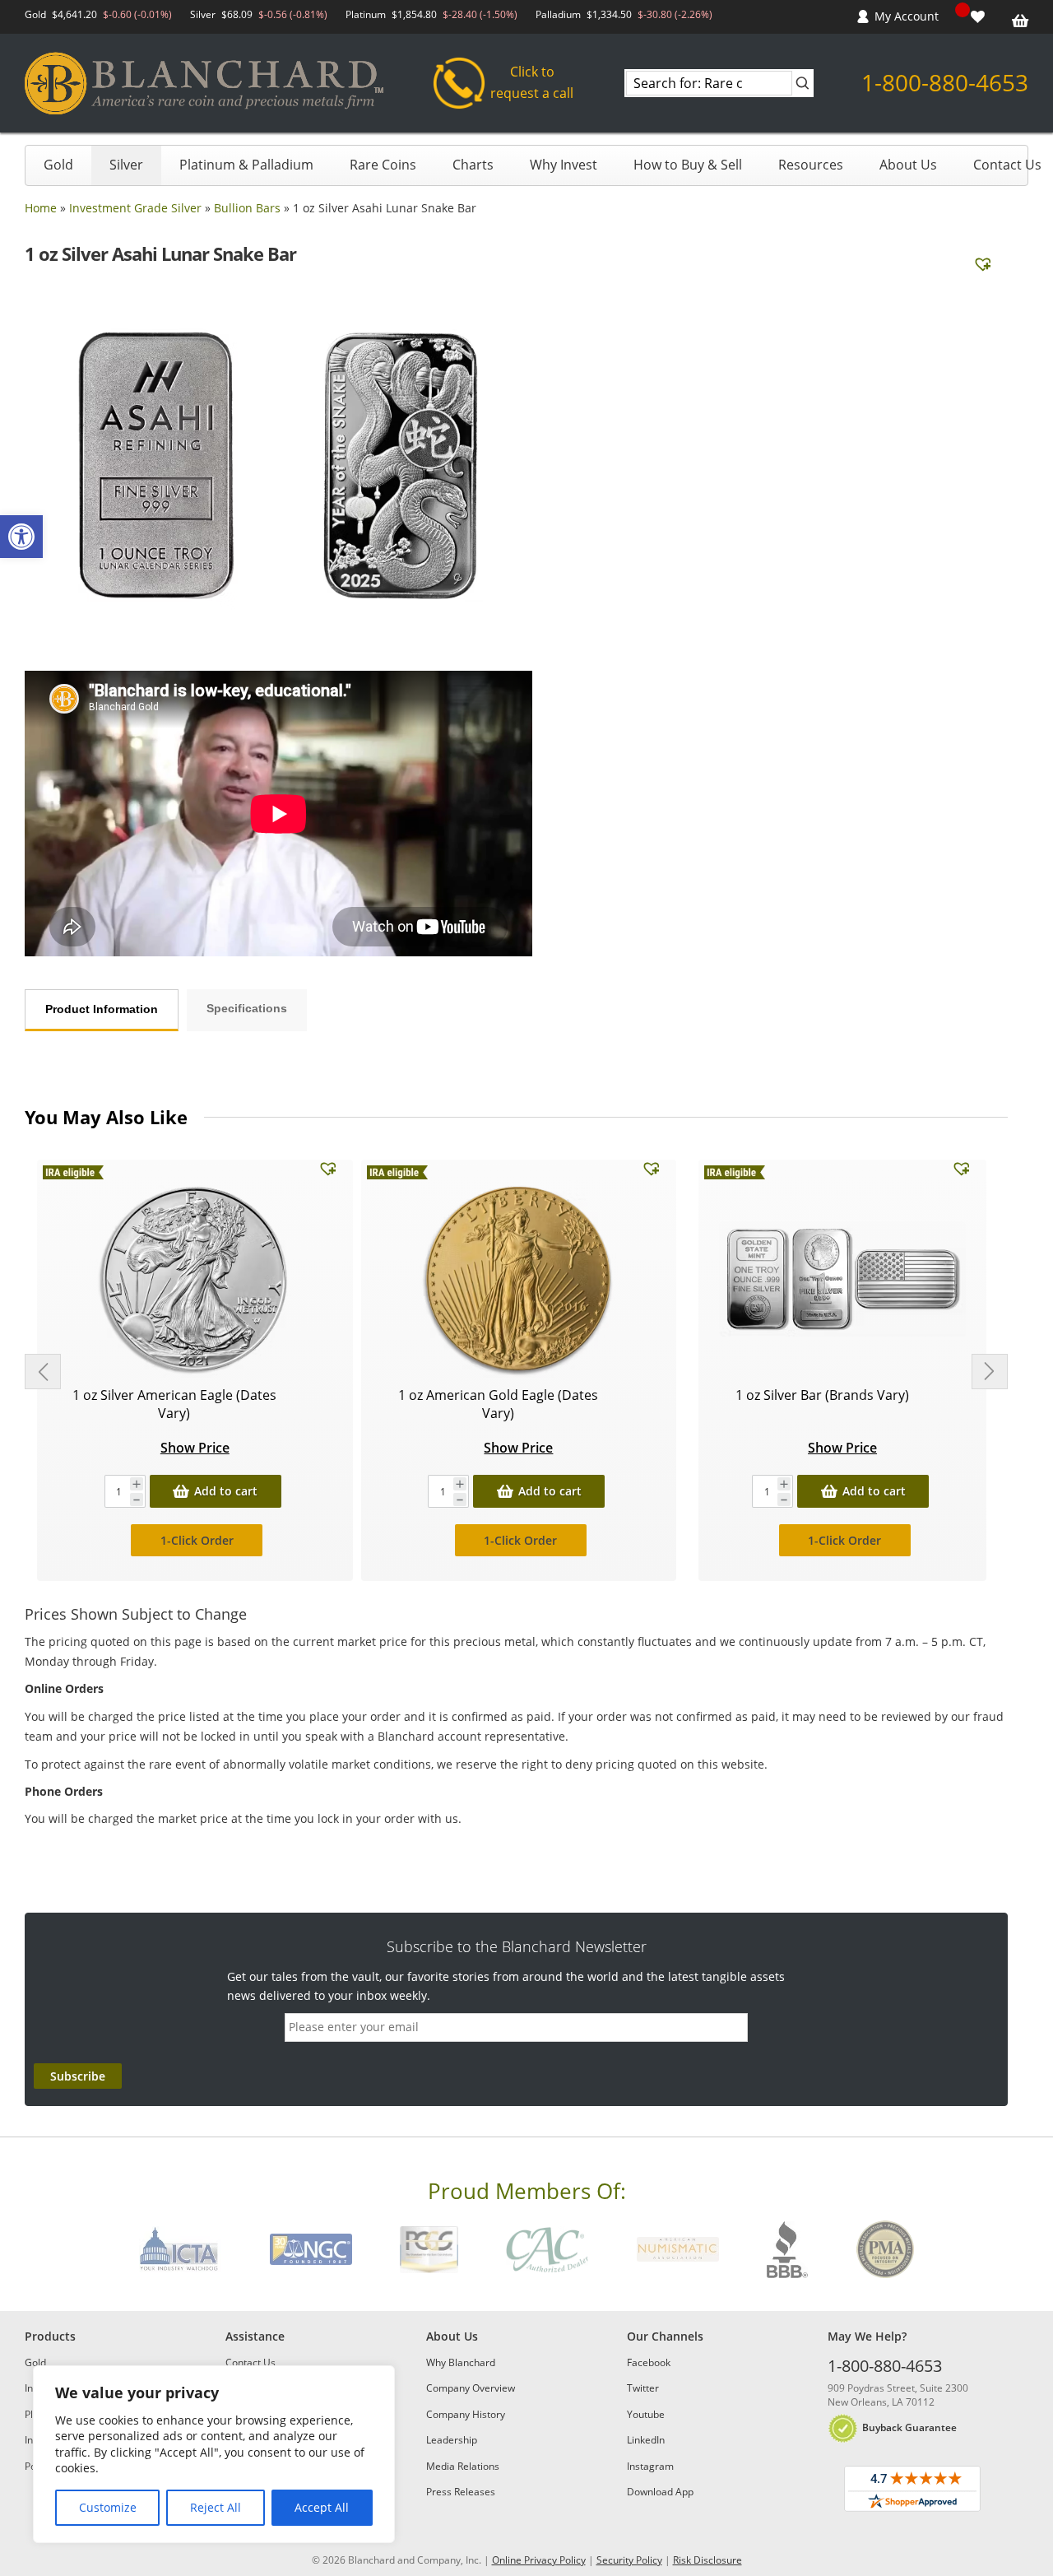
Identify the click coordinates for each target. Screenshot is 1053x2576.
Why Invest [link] (564, 165)
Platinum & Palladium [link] (246, 165)
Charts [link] (473, 165)
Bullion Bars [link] (247, 208)
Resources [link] (811, 165)
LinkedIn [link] (646, 2440)
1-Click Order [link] (197, 1540)
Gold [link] (58, 165)
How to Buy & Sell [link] (688, 165)
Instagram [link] (650, 2466)
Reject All (216, 2507)
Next (990, 1372)
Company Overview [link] (471, 2388)
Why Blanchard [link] (461, 2362)
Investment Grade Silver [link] (135, 208)
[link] (21, 537)
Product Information (102, 1009)
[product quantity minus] (137, 1499)
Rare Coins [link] (383, 165)
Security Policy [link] (629, 2560)
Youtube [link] (646, 2414)
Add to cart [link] (226, 1491)
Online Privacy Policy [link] (539, 2560)
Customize (108, 2507)
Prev (43, 1372)
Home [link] (41, 208)
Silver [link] (126, 165)
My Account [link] (907, 16)
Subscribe (78, 2076)
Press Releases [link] (461, 2492)
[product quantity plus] (137, 1484)
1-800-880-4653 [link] (945, 82)
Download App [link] (660, 2492)
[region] (214, 2454)
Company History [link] (466, 2414)
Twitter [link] (643, 2388)
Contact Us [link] (1007, 165)
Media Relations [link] (463, 2466)
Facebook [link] (649, 2362)
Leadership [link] (452, 2440)
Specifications (247, 1008)
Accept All (322, 2507)
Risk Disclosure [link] (707, 2560)
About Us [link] (908, 165)
